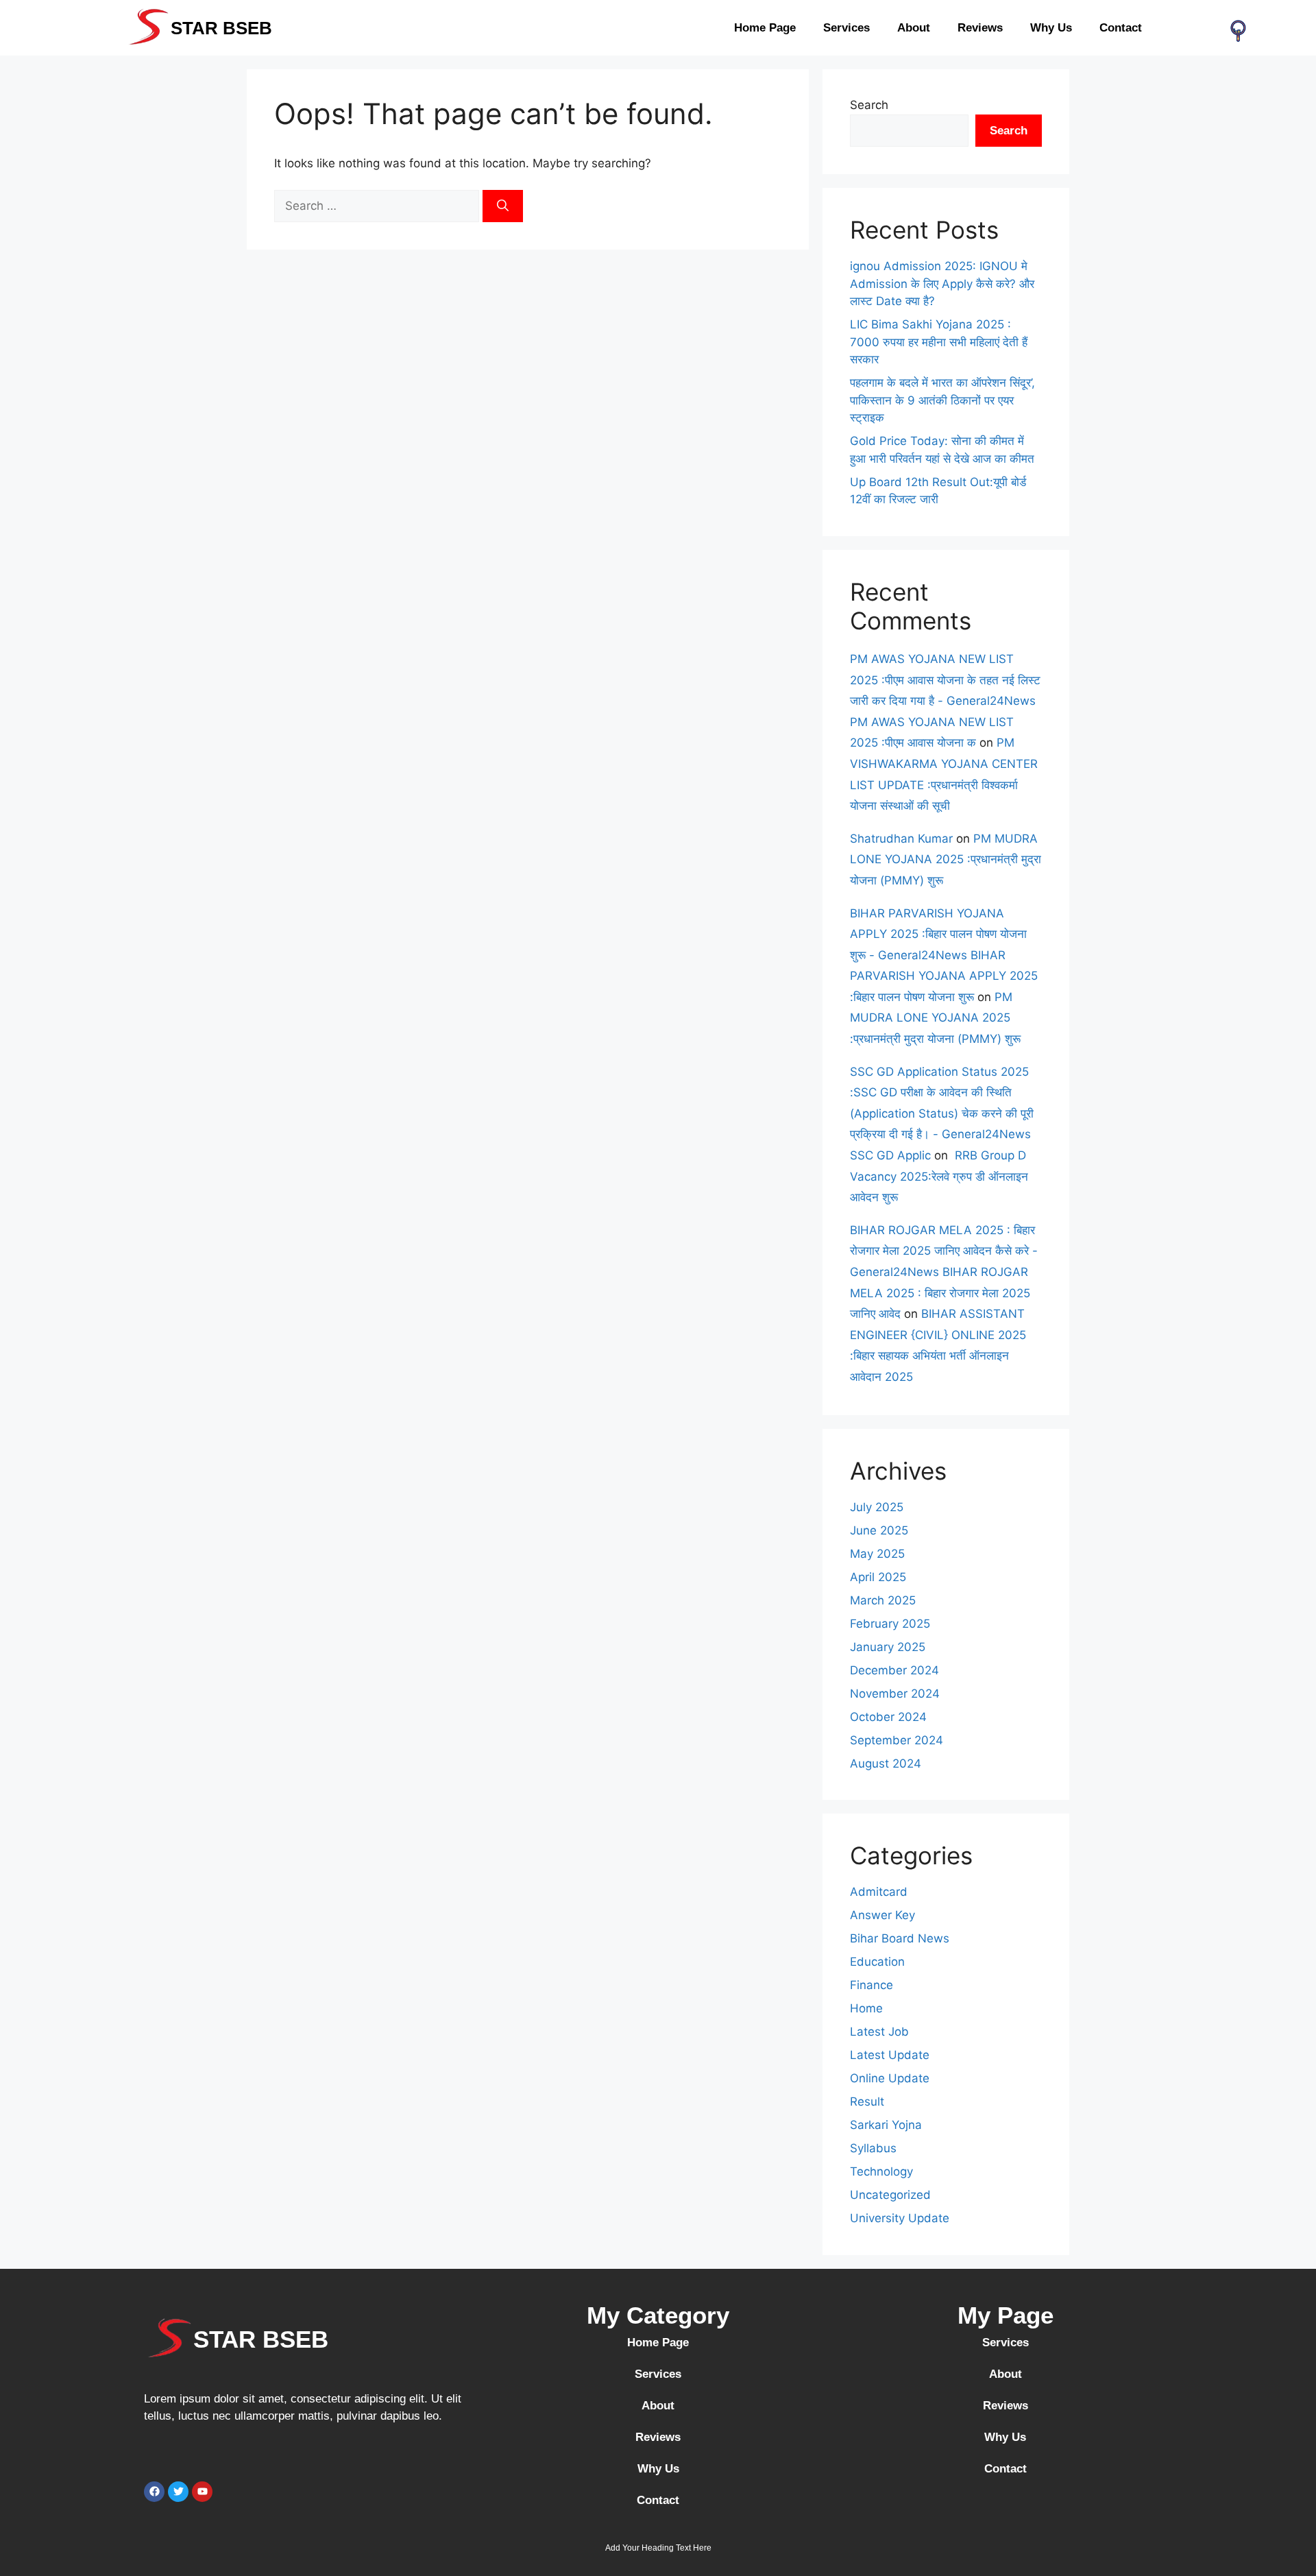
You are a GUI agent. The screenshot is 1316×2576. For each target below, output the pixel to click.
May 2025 (877, 1554)
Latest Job (879, 2032)
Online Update (890, 2078)
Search (869, 105)
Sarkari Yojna (886, 2125)
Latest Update (890, 2055)
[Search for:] (378, 206)
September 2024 (897, 1740)
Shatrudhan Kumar (901, 839)
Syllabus (873, 2148)
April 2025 (878, 1577)
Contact (1121, 28)
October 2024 (888, 1717)
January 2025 (888, 1647)
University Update (900, 2218)
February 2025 (890, 1624)
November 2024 (895, 1694)
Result (867, 2102)
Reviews (980, 28)
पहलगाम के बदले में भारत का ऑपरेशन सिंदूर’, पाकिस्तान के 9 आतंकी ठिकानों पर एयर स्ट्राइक (942, 400)
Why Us (1051, 28)
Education (877, 1962)
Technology (881, 2171)
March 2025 (883, 1600)
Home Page (765, 28)
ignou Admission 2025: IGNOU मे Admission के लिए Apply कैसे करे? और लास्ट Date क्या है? (942, 284)
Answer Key (882, 1915)
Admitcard (879, 1892)
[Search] (503, 206)
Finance (872, 1985)
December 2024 (894, 1670)
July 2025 (877, 1507)
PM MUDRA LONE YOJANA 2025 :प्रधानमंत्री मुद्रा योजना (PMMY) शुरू (946, 859)
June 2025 (879, 1530)
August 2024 (886, 1764)
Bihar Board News (900, 1938)
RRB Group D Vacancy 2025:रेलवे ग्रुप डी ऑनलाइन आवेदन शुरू (939, 1176)
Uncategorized (890, 2195)
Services (846, 28)
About (914, 28)
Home (866, 2008)
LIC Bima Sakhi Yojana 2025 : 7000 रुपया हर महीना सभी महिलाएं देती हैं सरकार (939, 342)
